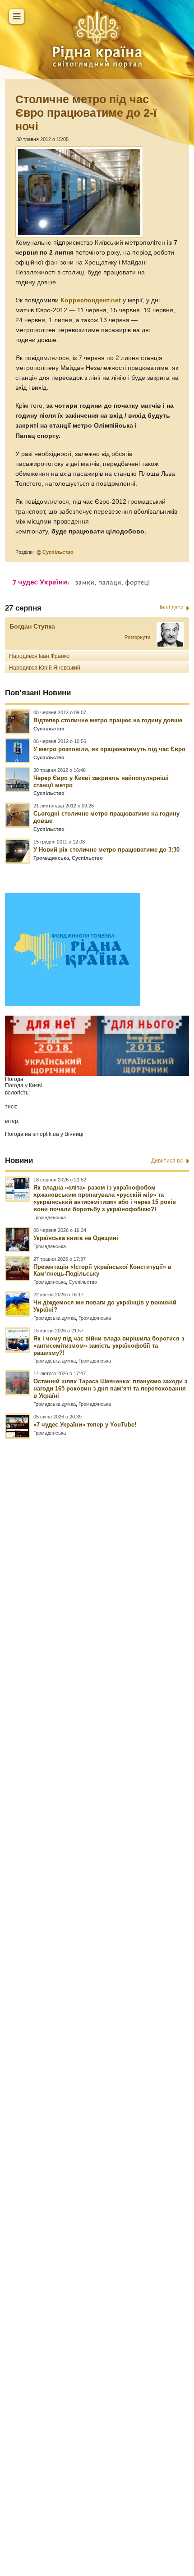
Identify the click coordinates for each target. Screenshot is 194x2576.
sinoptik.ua (46, 1134)
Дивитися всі (167, 1161)
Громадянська (51, 858)
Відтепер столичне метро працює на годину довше (108, 720)
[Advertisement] (97, 1967)
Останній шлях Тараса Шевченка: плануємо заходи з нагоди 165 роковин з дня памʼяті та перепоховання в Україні (110, 1388)
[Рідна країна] (97, 38)
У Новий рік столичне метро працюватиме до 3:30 (106, 850)
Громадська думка (55, 1318)
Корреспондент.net (91, 300)
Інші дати (172, 607)
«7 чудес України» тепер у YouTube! (85, 1425)
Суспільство (58, 552)
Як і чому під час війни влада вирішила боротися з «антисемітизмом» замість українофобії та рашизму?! (109, 1346)
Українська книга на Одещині (76, 1238)
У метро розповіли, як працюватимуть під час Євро (109, 749)
